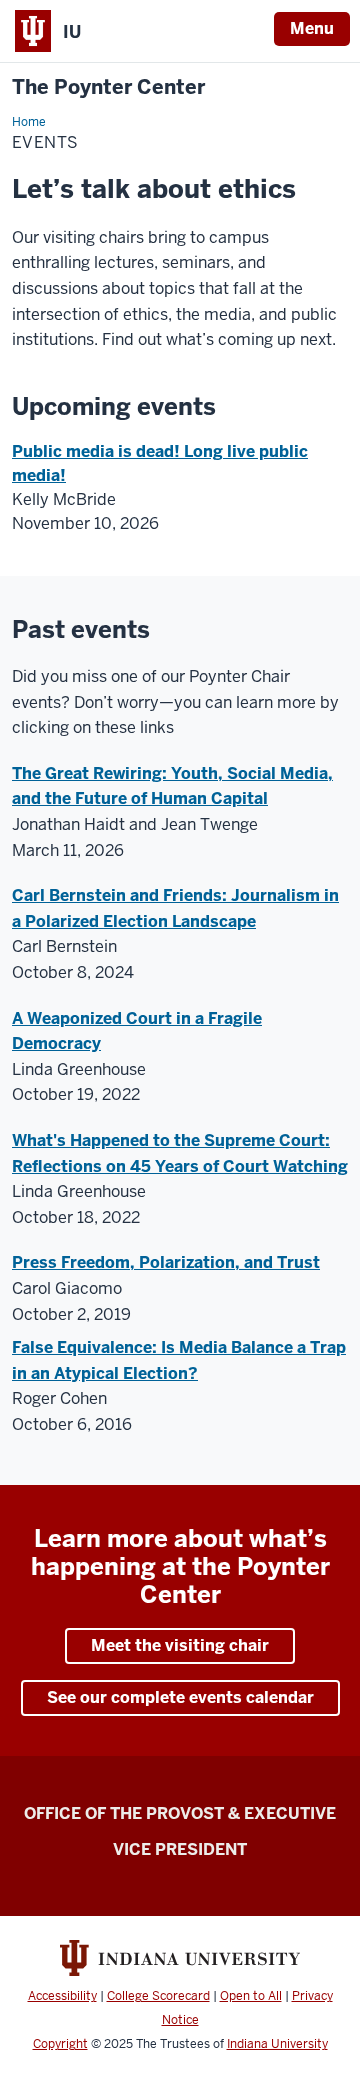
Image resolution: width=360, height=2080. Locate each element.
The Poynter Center (108, 87)
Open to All (251, 1996)
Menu (312, 28)
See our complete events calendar (180, 1697)
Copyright (60, 2044)
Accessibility (62, 1996)
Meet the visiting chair (180, 1645)
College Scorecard (158, 1996)
